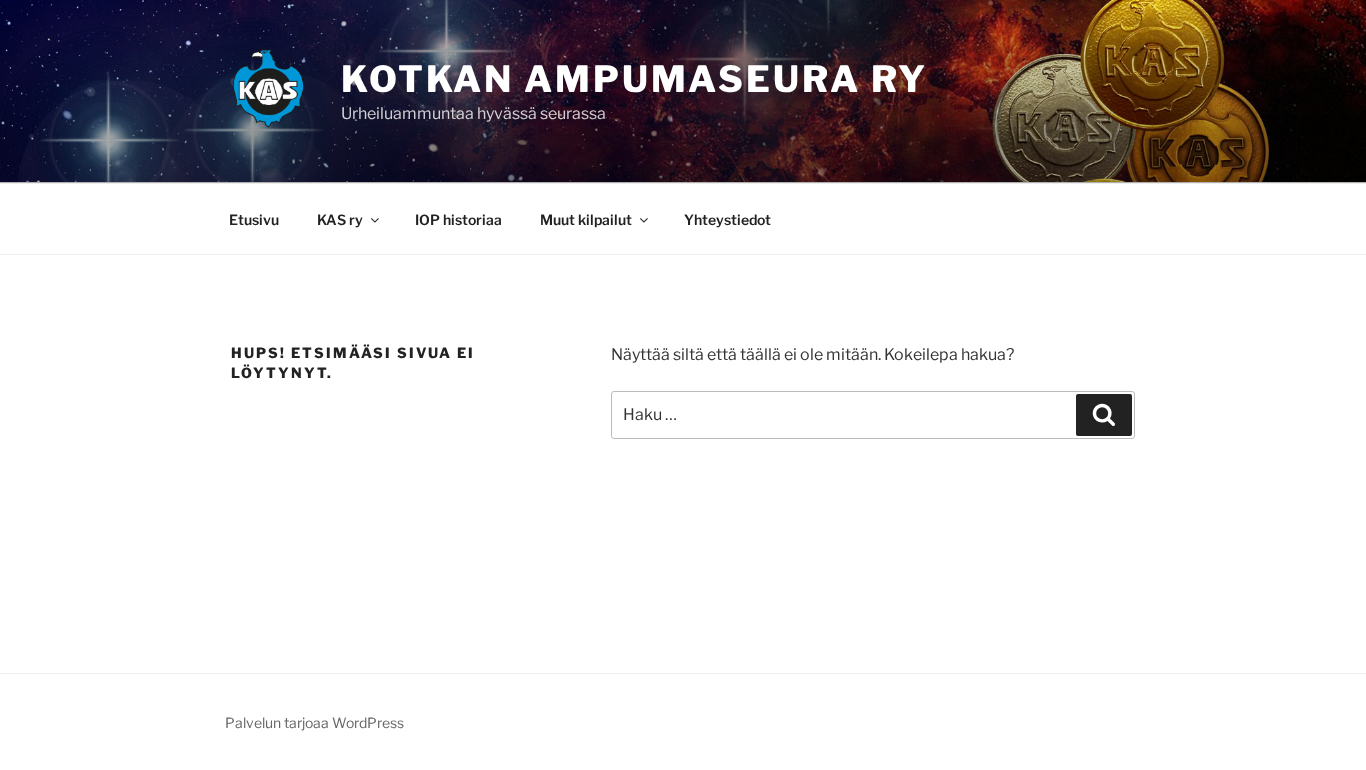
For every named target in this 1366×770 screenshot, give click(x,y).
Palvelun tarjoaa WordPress (314, 722)
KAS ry (340, 219)
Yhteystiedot (727, 219)
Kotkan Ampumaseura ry (634, 79)
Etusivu (254, 219)
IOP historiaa (458, 219)
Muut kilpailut (586, 219)
